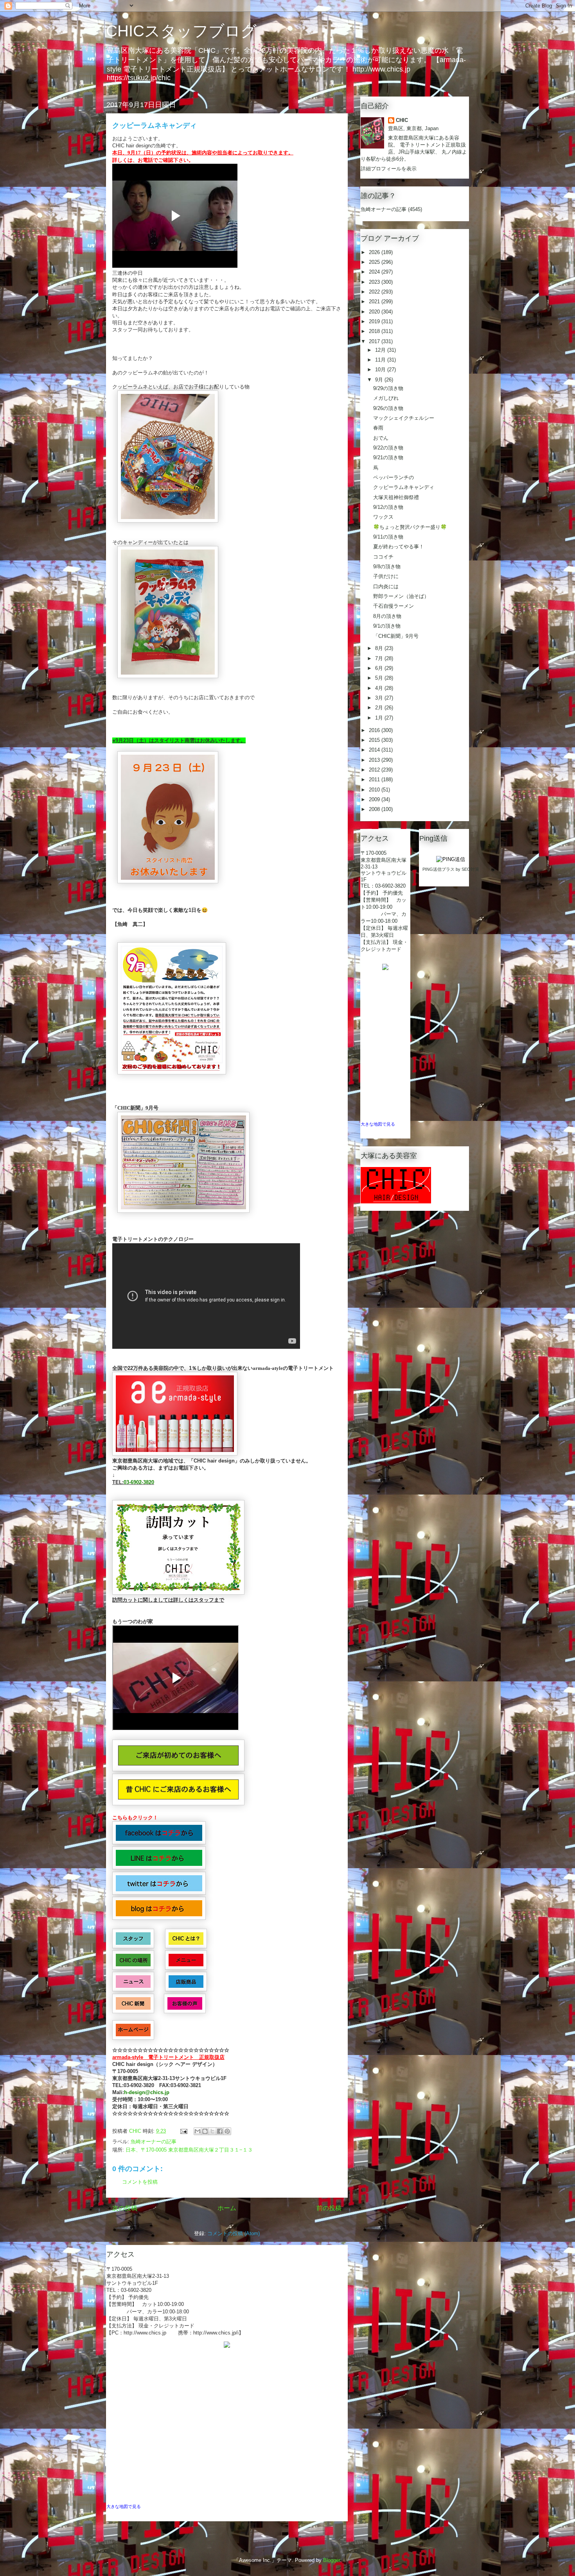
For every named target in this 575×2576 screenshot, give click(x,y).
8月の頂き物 (387, 616)
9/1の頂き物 (387, 626)
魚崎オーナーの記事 (154, 2142)
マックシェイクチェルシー (404, 418)
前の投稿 (329, 2208)
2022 (375, 292)
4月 (380, 688)
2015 (375, 740)
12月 (381, 350)
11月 (381, 360)
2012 (375, 770)
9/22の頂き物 (388, 448)
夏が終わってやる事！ (399, 547)
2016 (375, 730)
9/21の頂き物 (388, 457)
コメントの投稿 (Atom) (234, 2233)
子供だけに (386, 576)
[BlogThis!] (205, 2131)
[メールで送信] (198, 2131)
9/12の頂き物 (388, 507)
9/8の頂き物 (387, 567)
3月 (380, 698)
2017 (375, 341)
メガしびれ (386, 398)
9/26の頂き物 (388, 408)
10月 (381, 370)
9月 (380, 380)
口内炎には (386, 586)
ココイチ (383, 557)
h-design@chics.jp (147, 2092)
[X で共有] (212, 2131)
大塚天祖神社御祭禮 (396, 497)
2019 (375, 321)
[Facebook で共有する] (220, 2131)
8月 (380, 648)
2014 (375, 750)
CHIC (402, 120)
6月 (380, 668)
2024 (375, 272)
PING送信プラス (438, 869)
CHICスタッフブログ (181, 31)
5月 (380, 678)
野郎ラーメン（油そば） (401, 596)
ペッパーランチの (394, 477)
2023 (375, 282)
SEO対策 (470, 869)
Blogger (332, 2560)
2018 (375, 331)
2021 (375, 302)
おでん (381, 438)
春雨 (378, 428)
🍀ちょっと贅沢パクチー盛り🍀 (410, 527)
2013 (375, 760)
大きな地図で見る (124, 2506)
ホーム (227, 2208)
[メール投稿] (183, 2131)
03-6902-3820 (139, 1482)
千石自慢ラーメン (394, 606)
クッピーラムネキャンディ (404, 487)
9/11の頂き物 (388, 537)
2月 (380, 708)
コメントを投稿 (140, 2182)
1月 (380, 718)
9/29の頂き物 (388, 388)
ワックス (383, 517)
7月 (380, 658)
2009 (375, 799)
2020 (375, 312)
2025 (375, 262)
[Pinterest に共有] (227, 2131)
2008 (375, 809)
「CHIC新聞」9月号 (396, 636)
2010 (375, 790)
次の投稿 (125, 2208)
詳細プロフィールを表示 (389, 169)
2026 (375, 252)
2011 (375, 780)
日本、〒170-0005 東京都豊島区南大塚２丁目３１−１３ (189, 2150)
